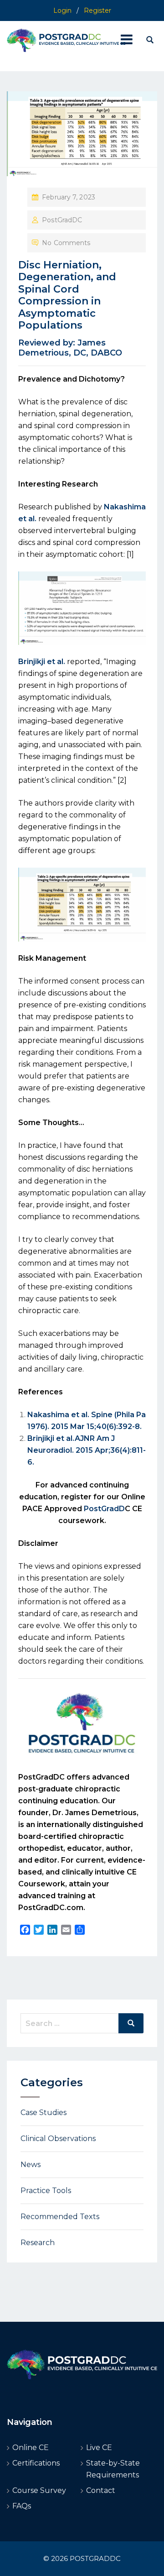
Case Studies (44, 2113)
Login (62, 10)
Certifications (36, 2463)
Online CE (31, 2448)
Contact (101, 2490)
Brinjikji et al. (42, 662)
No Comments (66, 243)
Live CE (99, 2448)
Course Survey (39, 2490)
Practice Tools (46, 2191)
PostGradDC (62, 220)
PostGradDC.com (51, 1908)
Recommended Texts (60, 2217)
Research (38, 2243)
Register (97, 10)
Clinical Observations (58, 2139)
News (31, 2165)
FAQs (22, 2506)
